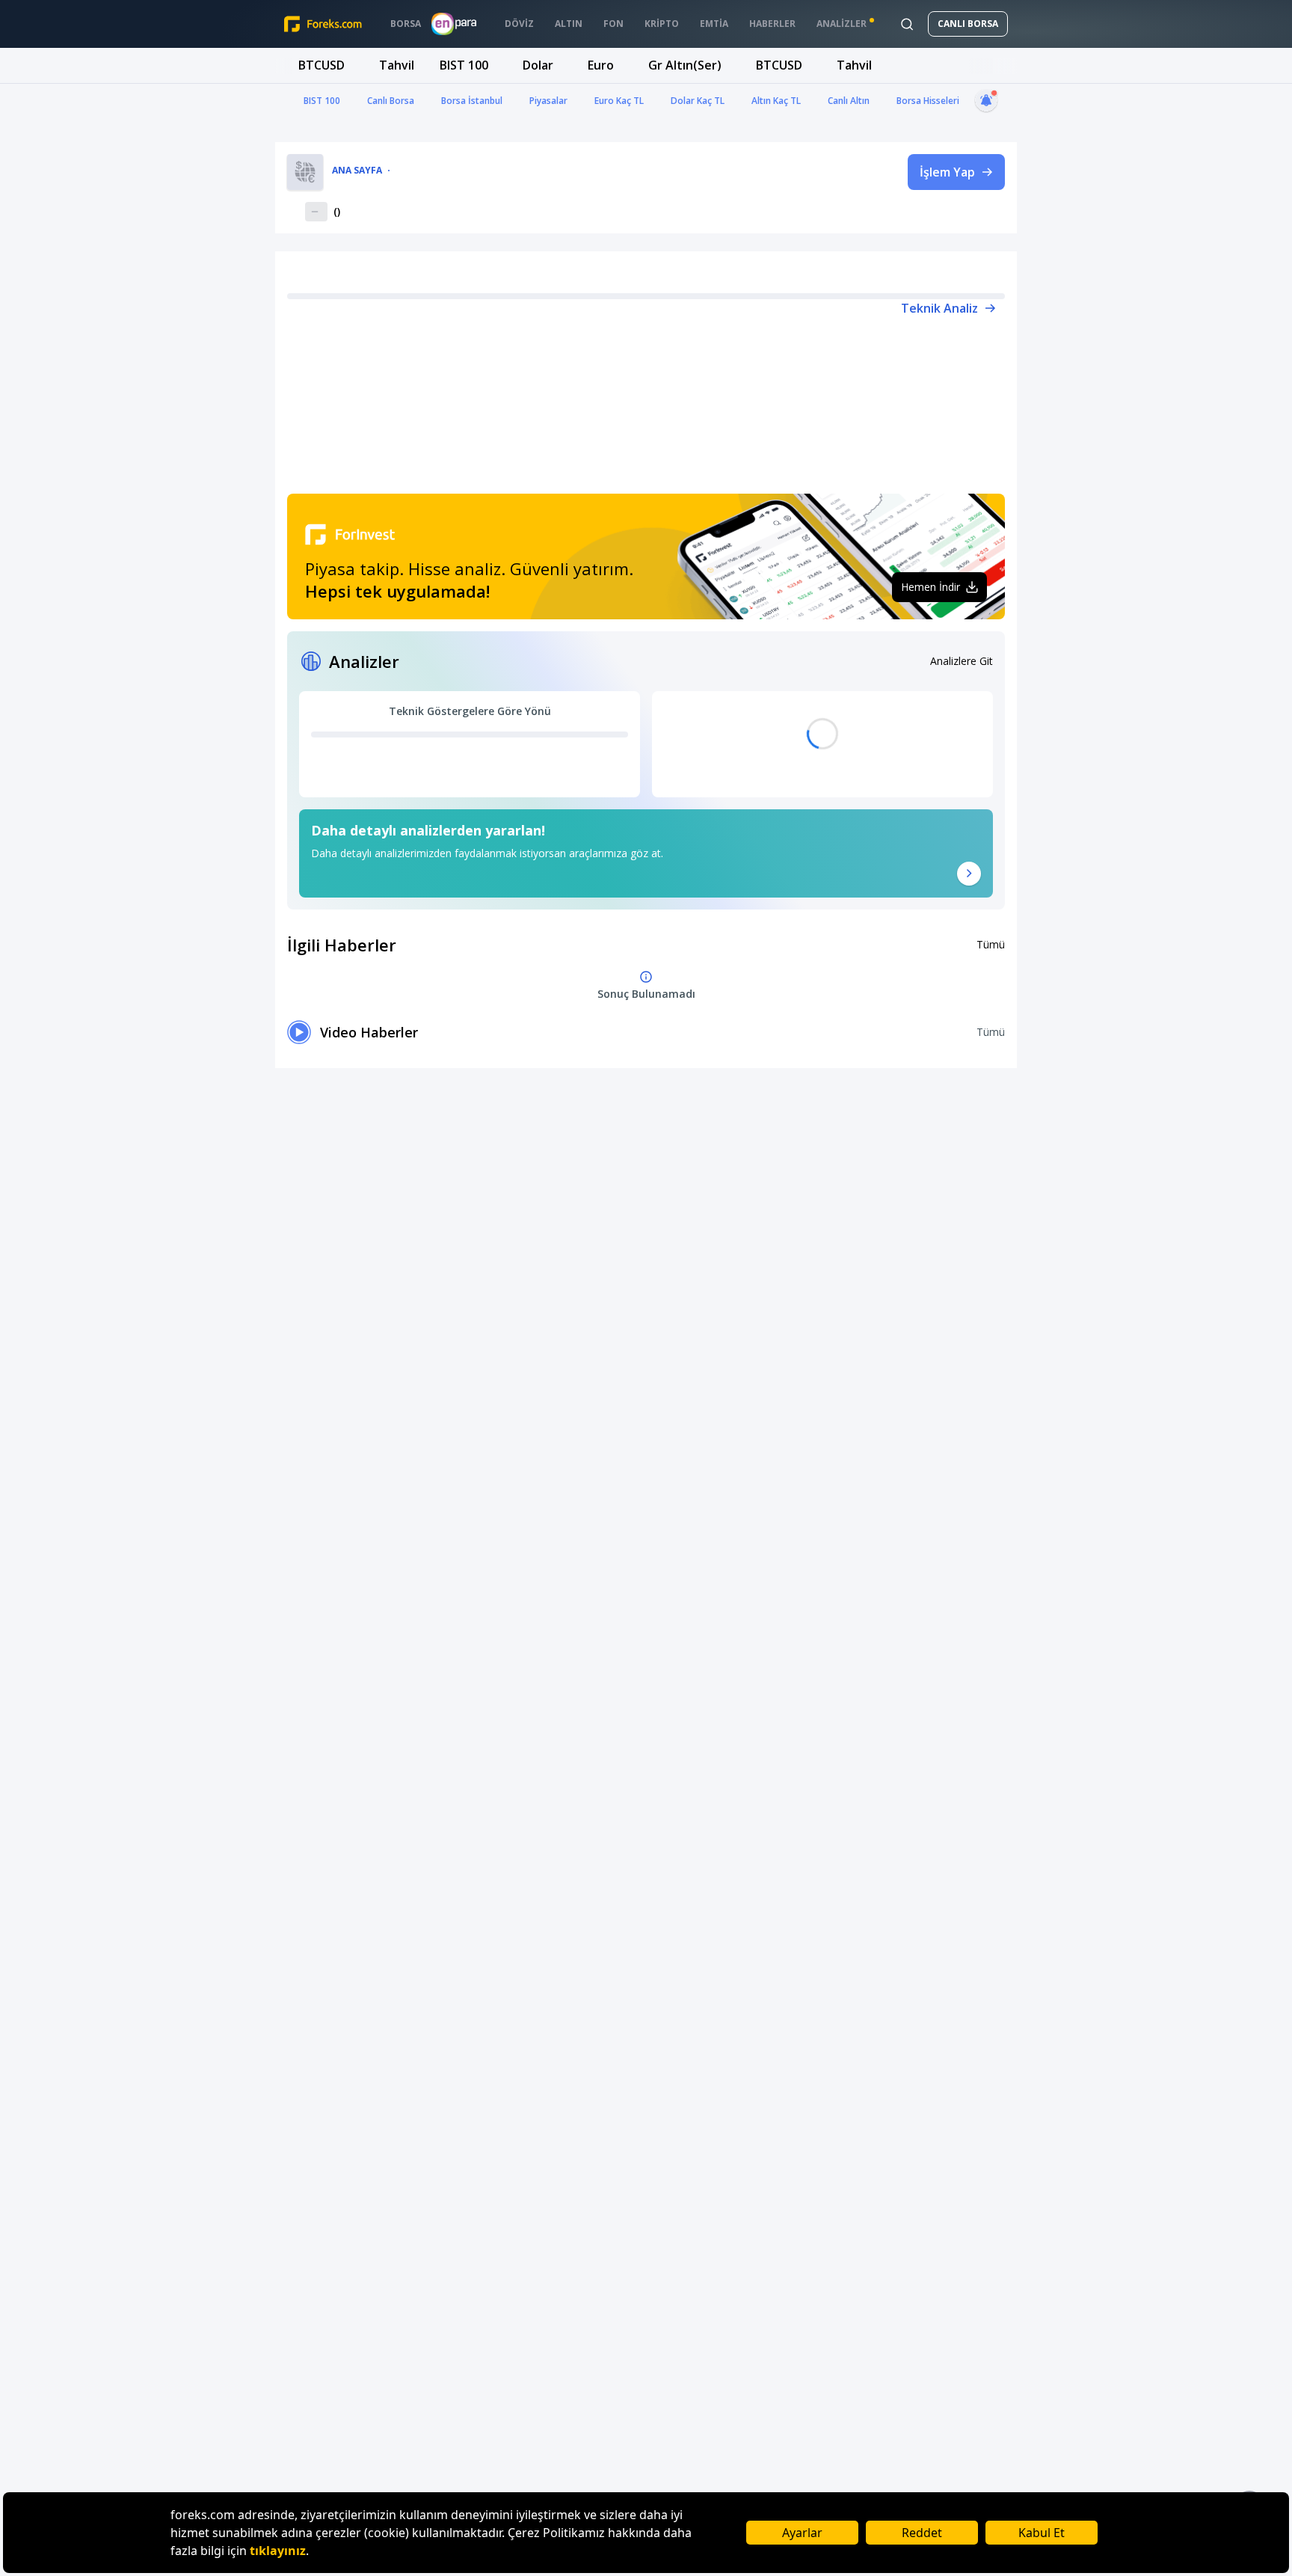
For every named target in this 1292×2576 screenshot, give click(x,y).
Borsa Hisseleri (928, 101)
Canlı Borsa (391, 101)
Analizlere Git (962, 661)
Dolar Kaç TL (698, 101)
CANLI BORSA (968, 24)
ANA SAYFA (357, 171)
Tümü (991, 944)
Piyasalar (548, 101)
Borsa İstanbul (472, 101)
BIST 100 (322, 101)
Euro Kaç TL (619, 101)
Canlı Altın (849, 101)
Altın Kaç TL (776, 101)
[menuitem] (406, 24)
